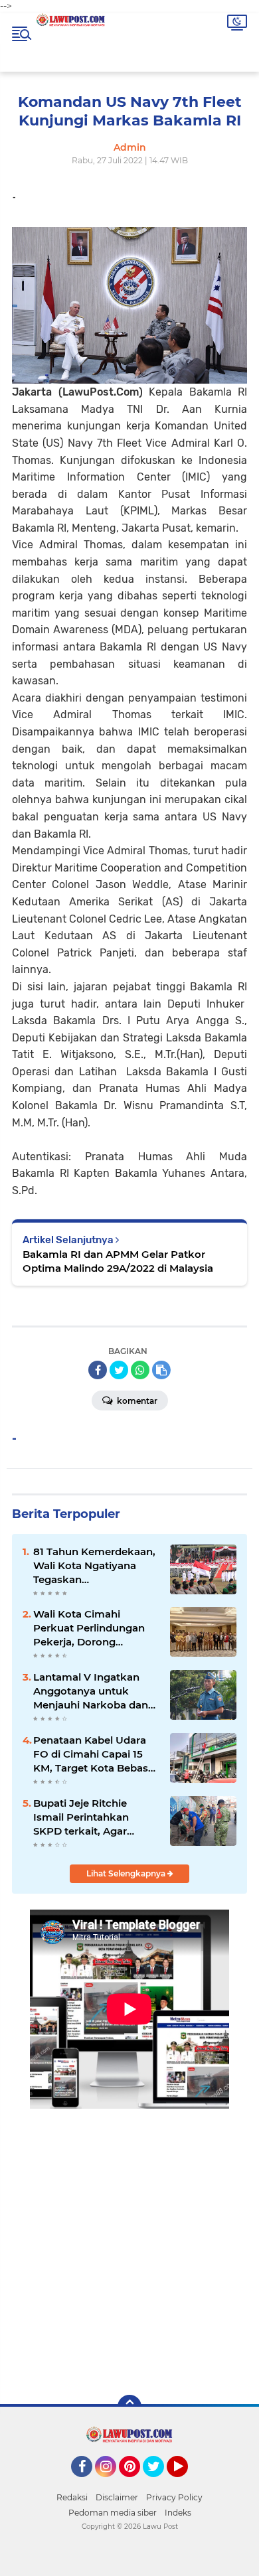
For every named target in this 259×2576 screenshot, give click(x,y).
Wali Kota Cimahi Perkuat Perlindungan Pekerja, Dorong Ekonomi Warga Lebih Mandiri (90, 1628)
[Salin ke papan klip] (161, 1370)
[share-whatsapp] (140, 1370)
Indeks (178, 2513)
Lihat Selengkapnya (127, 1873)
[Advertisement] (129, 2242)
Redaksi (72, 2497)
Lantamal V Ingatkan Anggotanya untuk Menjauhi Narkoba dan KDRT (91, 1691)
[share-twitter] (119, 1370)
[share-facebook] (98, 1370)
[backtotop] (129, 2407)
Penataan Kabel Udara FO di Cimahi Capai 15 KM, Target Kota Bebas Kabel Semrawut (91, 1754)
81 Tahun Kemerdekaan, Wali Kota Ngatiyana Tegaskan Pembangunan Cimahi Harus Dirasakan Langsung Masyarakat (94, 1566)
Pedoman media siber (113, 2513)
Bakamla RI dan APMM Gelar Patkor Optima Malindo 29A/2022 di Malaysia (118, 1261)
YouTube (186, 2483)
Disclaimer (117, 2497)
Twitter (159, 2483)
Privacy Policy (174, 2497)
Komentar (136, 1401)
